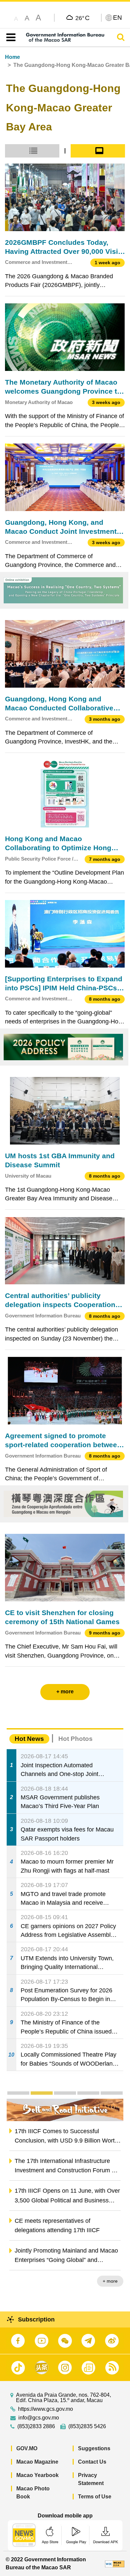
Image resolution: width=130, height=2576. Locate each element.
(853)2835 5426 (87, 2426)
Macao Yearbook (37, 2475)
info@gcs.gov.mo (39, 2418)
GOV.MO (27, 2448)
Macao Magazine (37, 2462)
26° (82, 18)
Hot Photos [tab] (75, 1739)
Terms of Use (95, 2497)
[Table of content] (9, 37)
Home (12, 57)
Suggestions (94, 2448)
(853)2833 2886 (36, 2426)
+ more (110, 2281)
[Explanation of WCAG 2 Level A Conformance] (115, 2563)
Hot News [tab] (29, 1739)
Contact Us (92, 2462)
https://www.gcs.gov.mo (45, 2409)
